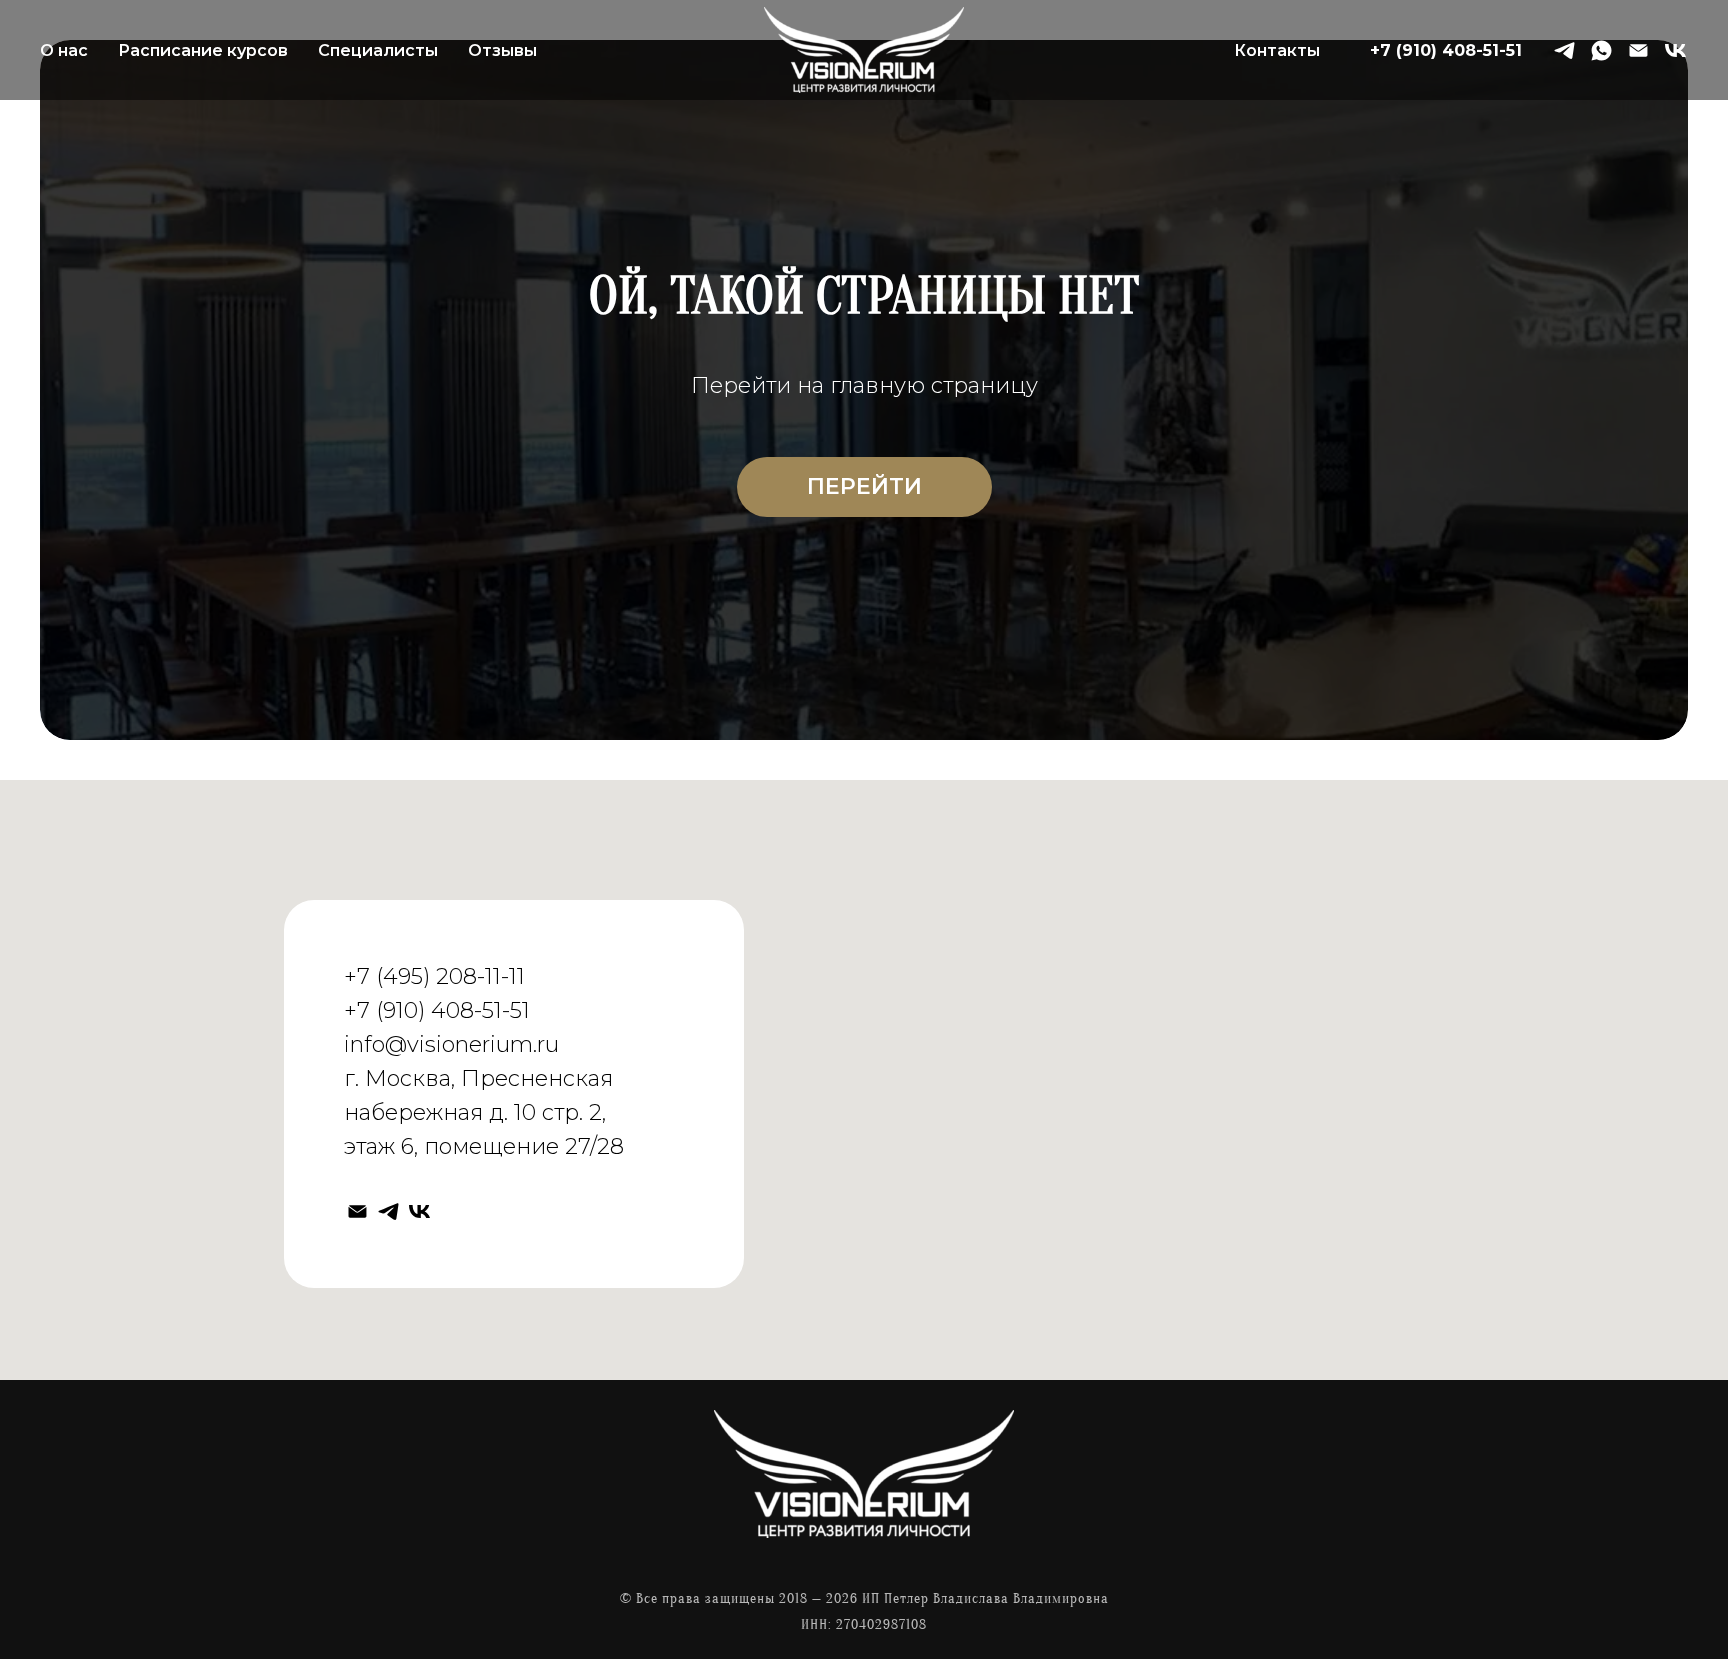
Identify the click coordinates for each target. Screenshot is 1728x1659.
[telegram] (1564, 50)
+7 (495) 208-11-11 (434, 976)
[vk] (1675, 50)
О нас (64, 50)
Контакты (1277, 50)
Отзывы (502, 50)
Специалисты (378, 50)
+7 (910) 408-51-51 (1446, 50)
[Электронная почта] (1638, 50)
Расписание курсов (203, 50)
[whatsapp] (1601, 50)
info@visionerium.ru (451, 1044)
